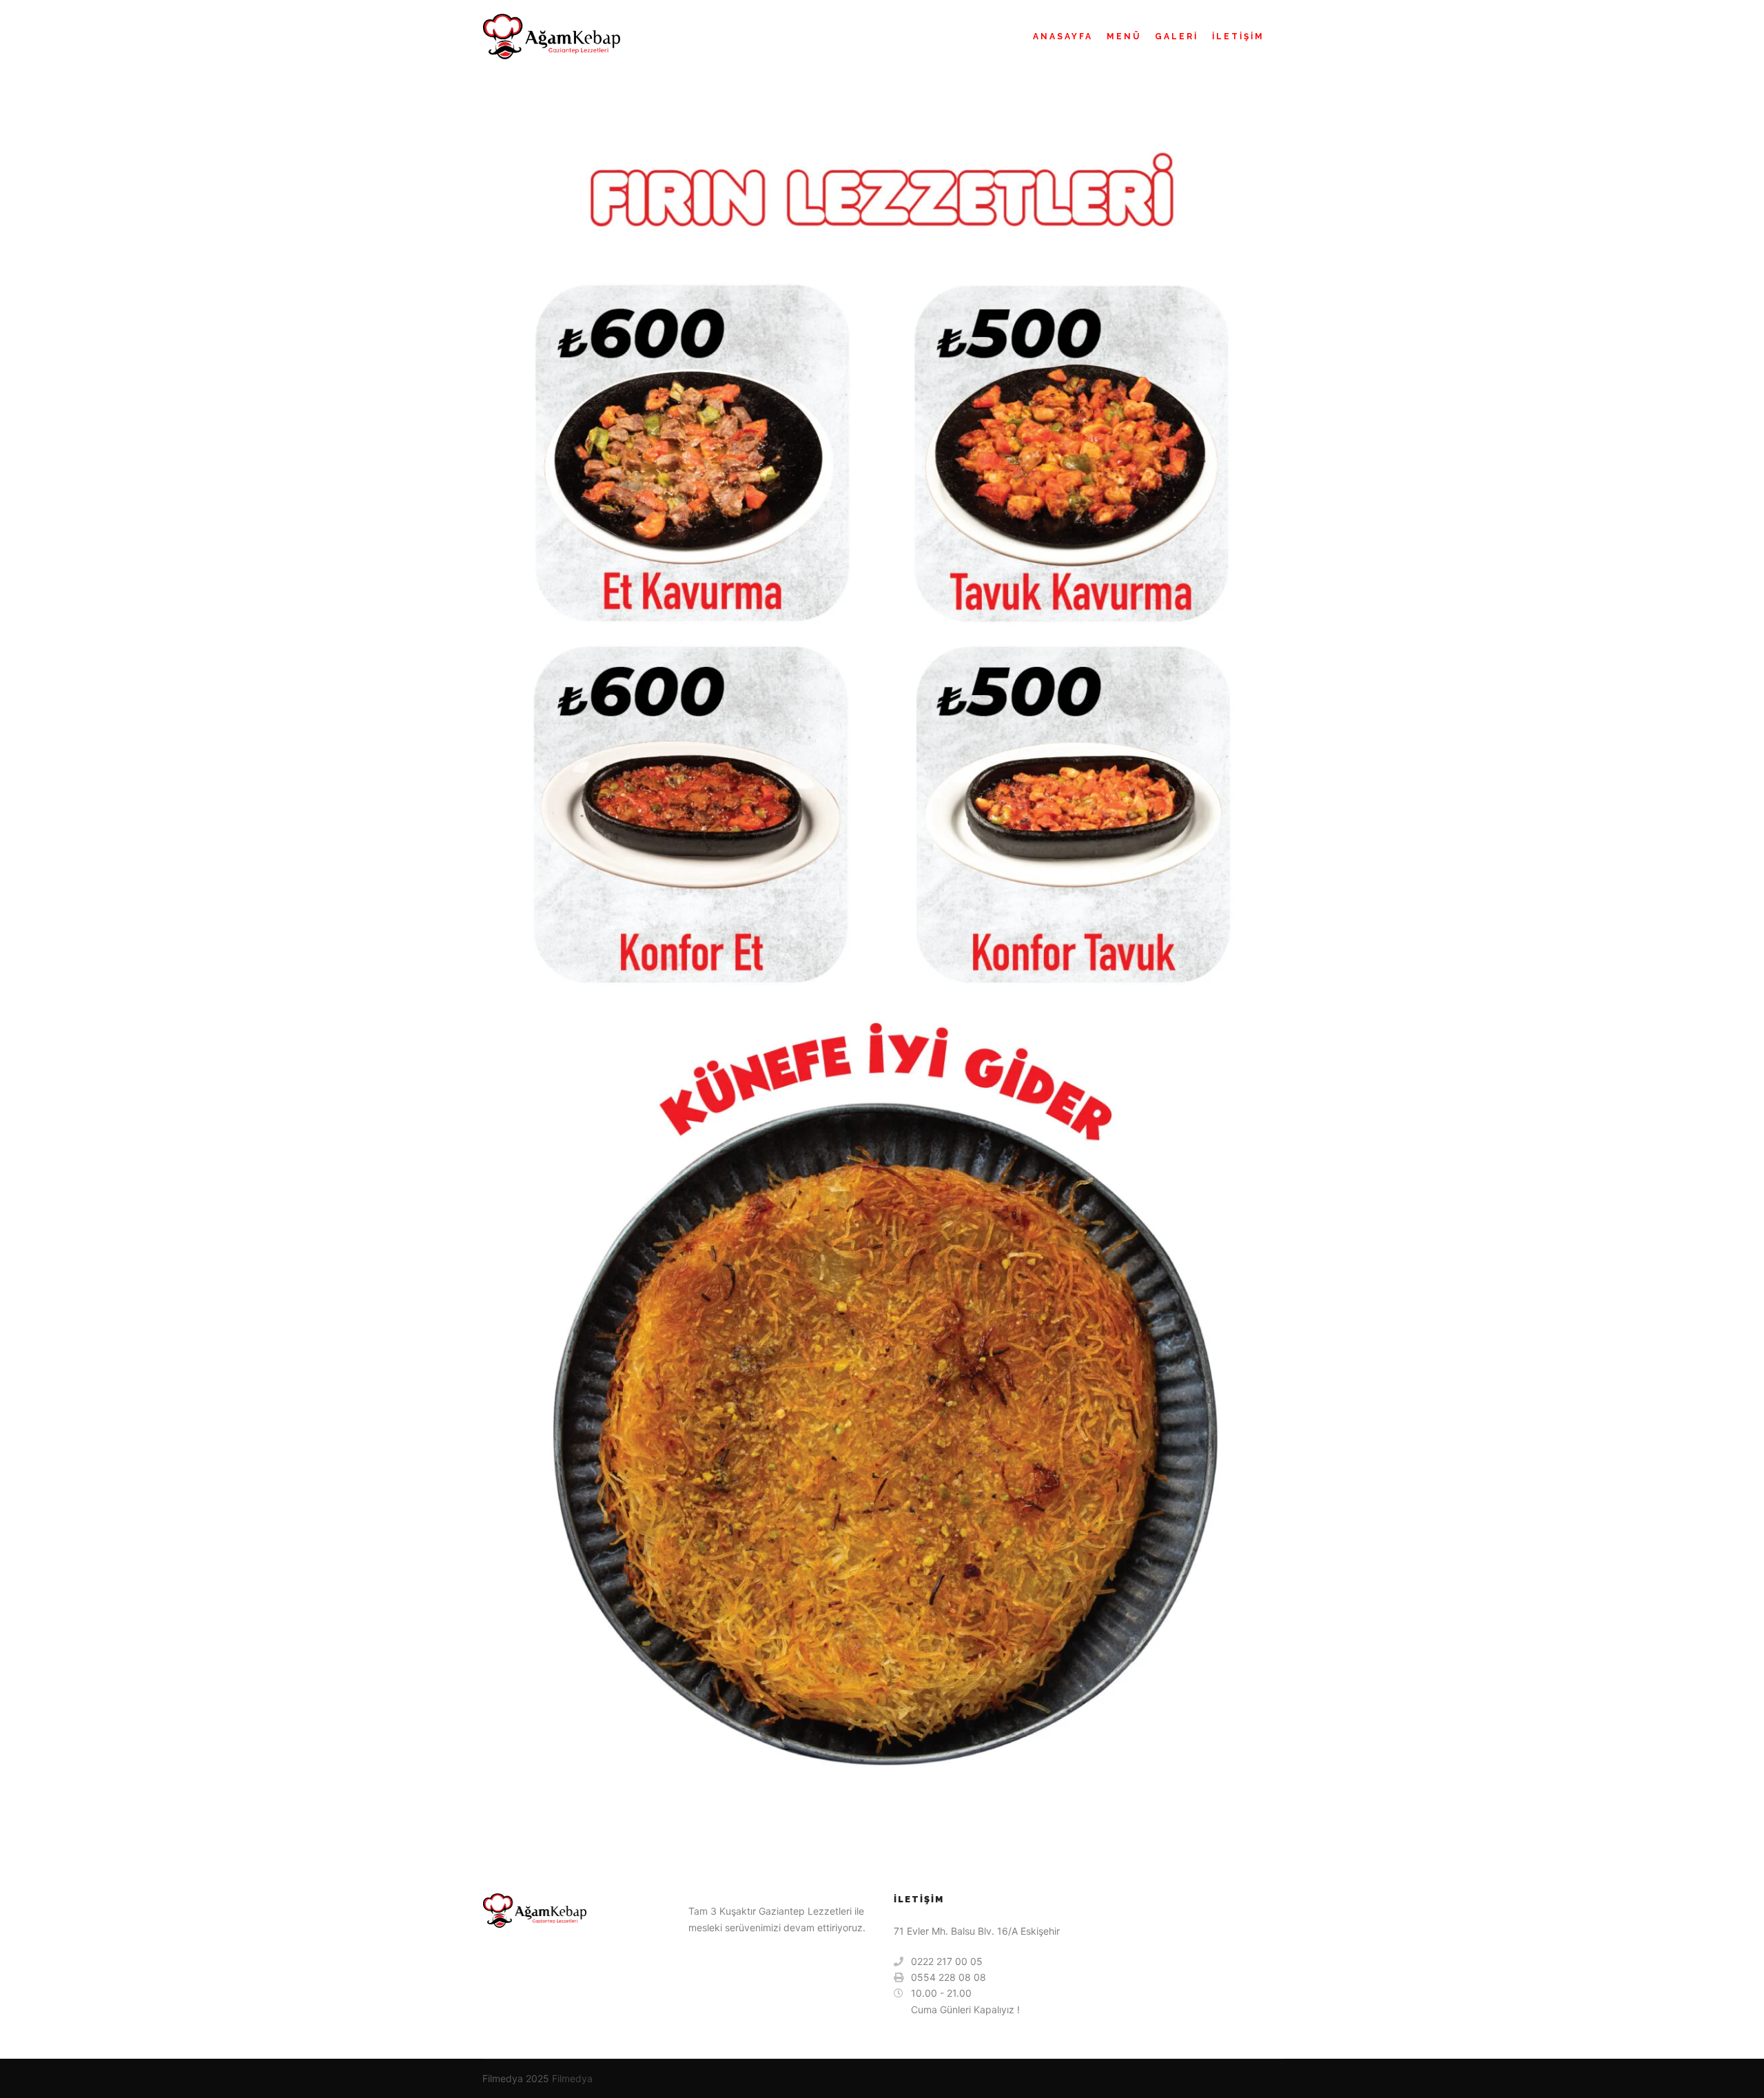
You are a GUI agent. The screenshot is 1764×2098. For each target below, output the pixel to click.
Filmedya (572, 2078)
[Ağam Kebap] (551, 37)
